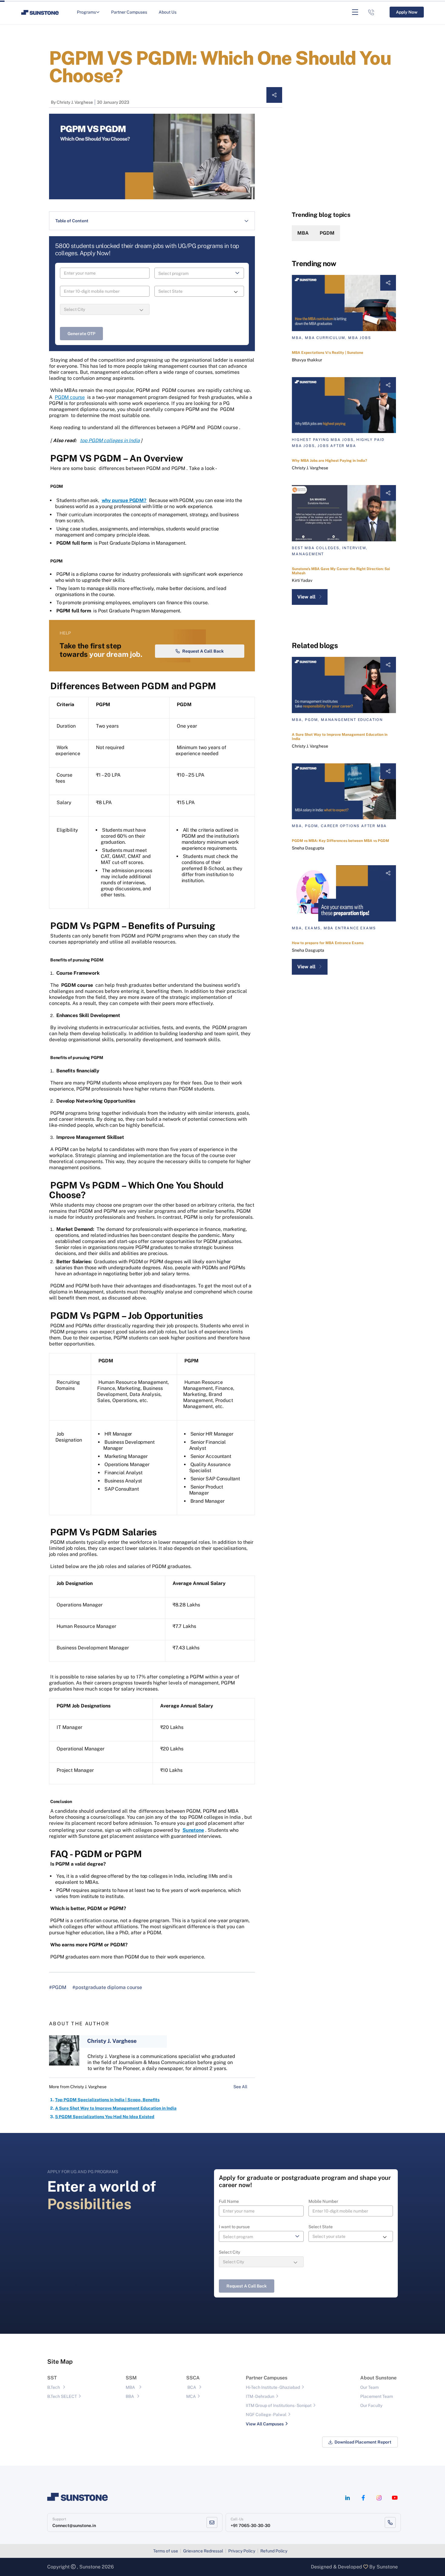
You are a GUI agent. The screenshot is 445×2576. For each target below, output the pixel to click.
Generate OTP (81, 334)
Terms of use (166, 2551)
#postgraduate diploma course (107, 1987)
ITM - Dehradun (260, 2396)
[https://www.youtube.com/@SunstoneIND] (395, 2498)
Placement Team (377, 2396)
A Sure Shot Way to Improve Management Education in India (116, 2108)
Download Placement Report (363, 2442)
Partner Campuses (129, 12)
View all (306, 597)
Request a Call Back (203, 651)
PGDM (327, 233)
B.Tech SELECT (62, 2396)
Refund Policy (274, 2551)
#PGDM (58, 1987)
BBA (130, 2396)
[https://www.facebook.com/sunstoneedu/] (363, 2498)
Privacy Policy (242, 2551)
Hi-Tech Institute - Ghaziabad (273, 2387)
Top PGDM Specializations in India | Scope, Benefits (107, 2100)
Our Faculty (371, 2405)
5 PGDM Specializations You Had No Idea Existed (105, 2117)
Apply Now (407, 12)
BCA (192, 2387)
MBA (303, 233)
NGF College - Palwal (266, 2415)
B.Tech (54, 2387)
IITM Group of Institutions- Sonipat (279, 2405)
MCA (191, 2396)
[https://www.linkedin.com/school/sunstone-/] (348, 2498)
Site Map (60, 2362)
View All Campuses (265, 2424)
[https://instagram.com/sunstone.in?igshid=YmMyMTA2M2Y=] (379, 2498)
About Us (168, 12)
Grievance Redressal (203, 2551)
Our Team (369, 2387)
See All (241, 2087)
